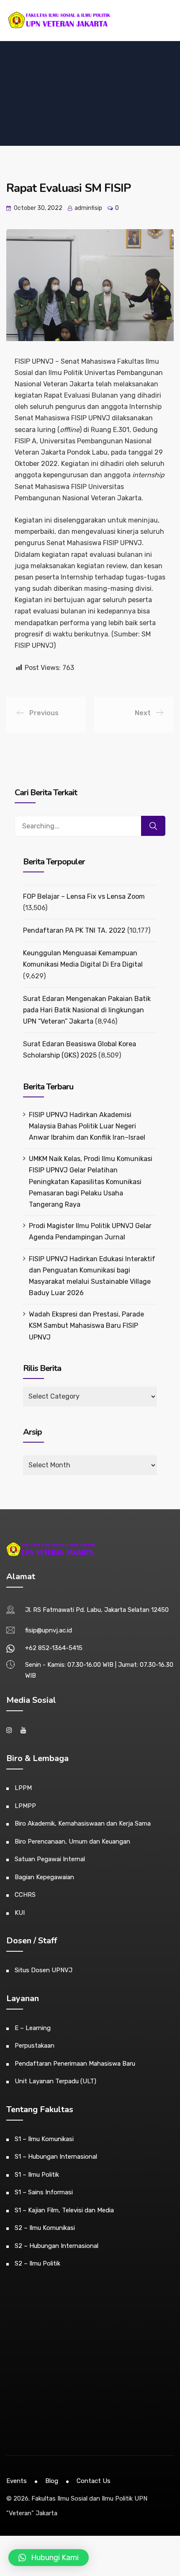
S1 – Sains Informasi (44, 2192)
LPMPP (25, 1806)
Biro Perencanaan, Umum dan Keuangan (72, 1841)
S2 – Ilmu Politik (37, 2263)
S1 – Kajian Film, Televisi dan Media (64, 2210)
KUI (20, 1913)
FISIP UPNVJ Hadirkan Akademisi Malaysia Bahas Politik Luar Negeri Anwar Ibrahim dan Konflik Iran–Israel (87, 1126)
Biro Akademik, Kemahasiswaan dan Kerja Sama (83, 1823)
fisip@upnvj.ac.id (49, 1630)
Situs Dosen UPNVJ (44, 1970)
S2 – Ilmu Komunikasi (45, 2228)
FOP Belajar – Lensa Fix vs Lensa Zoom (84, 896)
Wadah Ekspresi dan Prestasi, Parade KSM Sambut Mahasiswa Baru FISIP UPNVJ (86, 1326)
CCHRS (25, 1895)
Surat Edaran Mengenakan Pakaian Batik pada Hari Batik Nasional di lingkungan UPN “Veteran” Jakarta (87, 1010)
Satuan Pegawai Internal (50, 1859)
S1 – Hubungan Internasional (56, 2157)
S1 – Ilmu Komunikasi (44, 2139)
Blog (52, 2481)
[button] (49, 2558)
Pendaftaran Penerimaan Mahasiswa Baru (75, 2064)
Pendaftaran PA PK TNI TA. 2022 (74, 930)
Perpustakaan (35, 2046)
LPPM (23, 1788)
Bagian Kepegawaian (44, 1877)
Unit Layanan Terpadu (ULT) (55, 2081)
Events (17, 2481)
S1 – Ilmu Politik (37, 2175)
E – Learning (33, 2028)
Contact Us (94, 2481)
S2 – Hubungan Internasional (57, 2246)
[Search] (153, 826)
